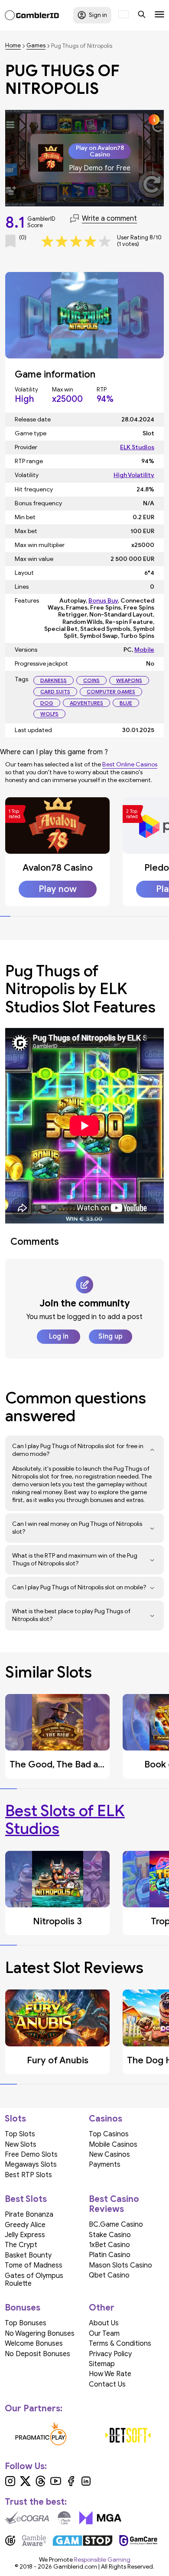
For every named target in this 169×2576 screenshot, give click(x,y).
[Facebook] (71, 2484)
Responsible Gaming (102, 2560)
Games (36, 46)
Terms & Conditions (120, 2344)
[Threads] (41, 2484)
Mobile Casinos (113, 2145)
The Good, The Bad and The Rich (78, 1764)
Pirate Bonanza (29, 2215)
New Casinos (109, 2155)
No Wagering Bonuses (40, 2334)
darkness (54, 680)
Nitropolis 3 (57, 1921)
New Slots (21, 2145)
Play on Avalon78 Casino (100, 151)
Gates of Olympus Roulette (34, 2280)
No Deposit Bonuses (37, 2354)
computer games (111, 691)
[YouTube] (56, 2484)
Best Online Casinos (130, 764)
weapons (129, 680)
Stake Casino (110, 2235)
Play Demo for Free (100, 168)
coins (91, 680)
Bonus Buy (103, 601)
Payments (105, 2165)
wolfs (49, 714)
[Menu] (159, 15)
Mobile (144, 650)
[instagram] (10, 2484)
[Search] (142, 15)
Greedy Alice (25, 2225)
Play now (58, 889)
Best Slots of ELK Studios (65, 1820)
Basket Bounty (28, 2255)
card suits (55, 691)
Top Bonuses (26, 2323)
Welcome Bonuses (34, 2344)
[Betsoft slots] (128, 2435)
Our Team (104, 2334)
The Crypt (21, 2245)
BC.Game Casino (116, 2225)
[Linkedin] (86, 2484)
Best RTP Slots (28, 2175)
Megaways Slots (31, 2165)
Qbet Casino (109, 2275)
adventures (86, 703)
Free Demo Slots (31, 2155)
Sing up (110, 1336)
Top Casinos (109, 2134)
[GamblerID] (32, 15)
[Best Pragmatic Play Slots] (41, 2435)
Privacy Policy (110, 2354)
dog (47, 703)
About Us (104, 2323)
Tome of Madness (34, 2265)
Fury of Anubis (58, 2060)
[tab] (5, 916)
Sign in (98, 15)
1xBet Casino (109, 2245)
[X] (25, 2484)
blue (126, 703)
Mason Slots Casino (120, 2265)
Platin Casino (110, 2255)
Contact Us (107, 2384)
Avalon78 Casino (58, 868)
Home (13, 46)
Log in (59, 1336)
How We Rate (110, 2374)
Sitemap (102, 2364)
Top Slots (20, 2134)
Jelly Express (25, 2235)
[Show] (152, 1450)
